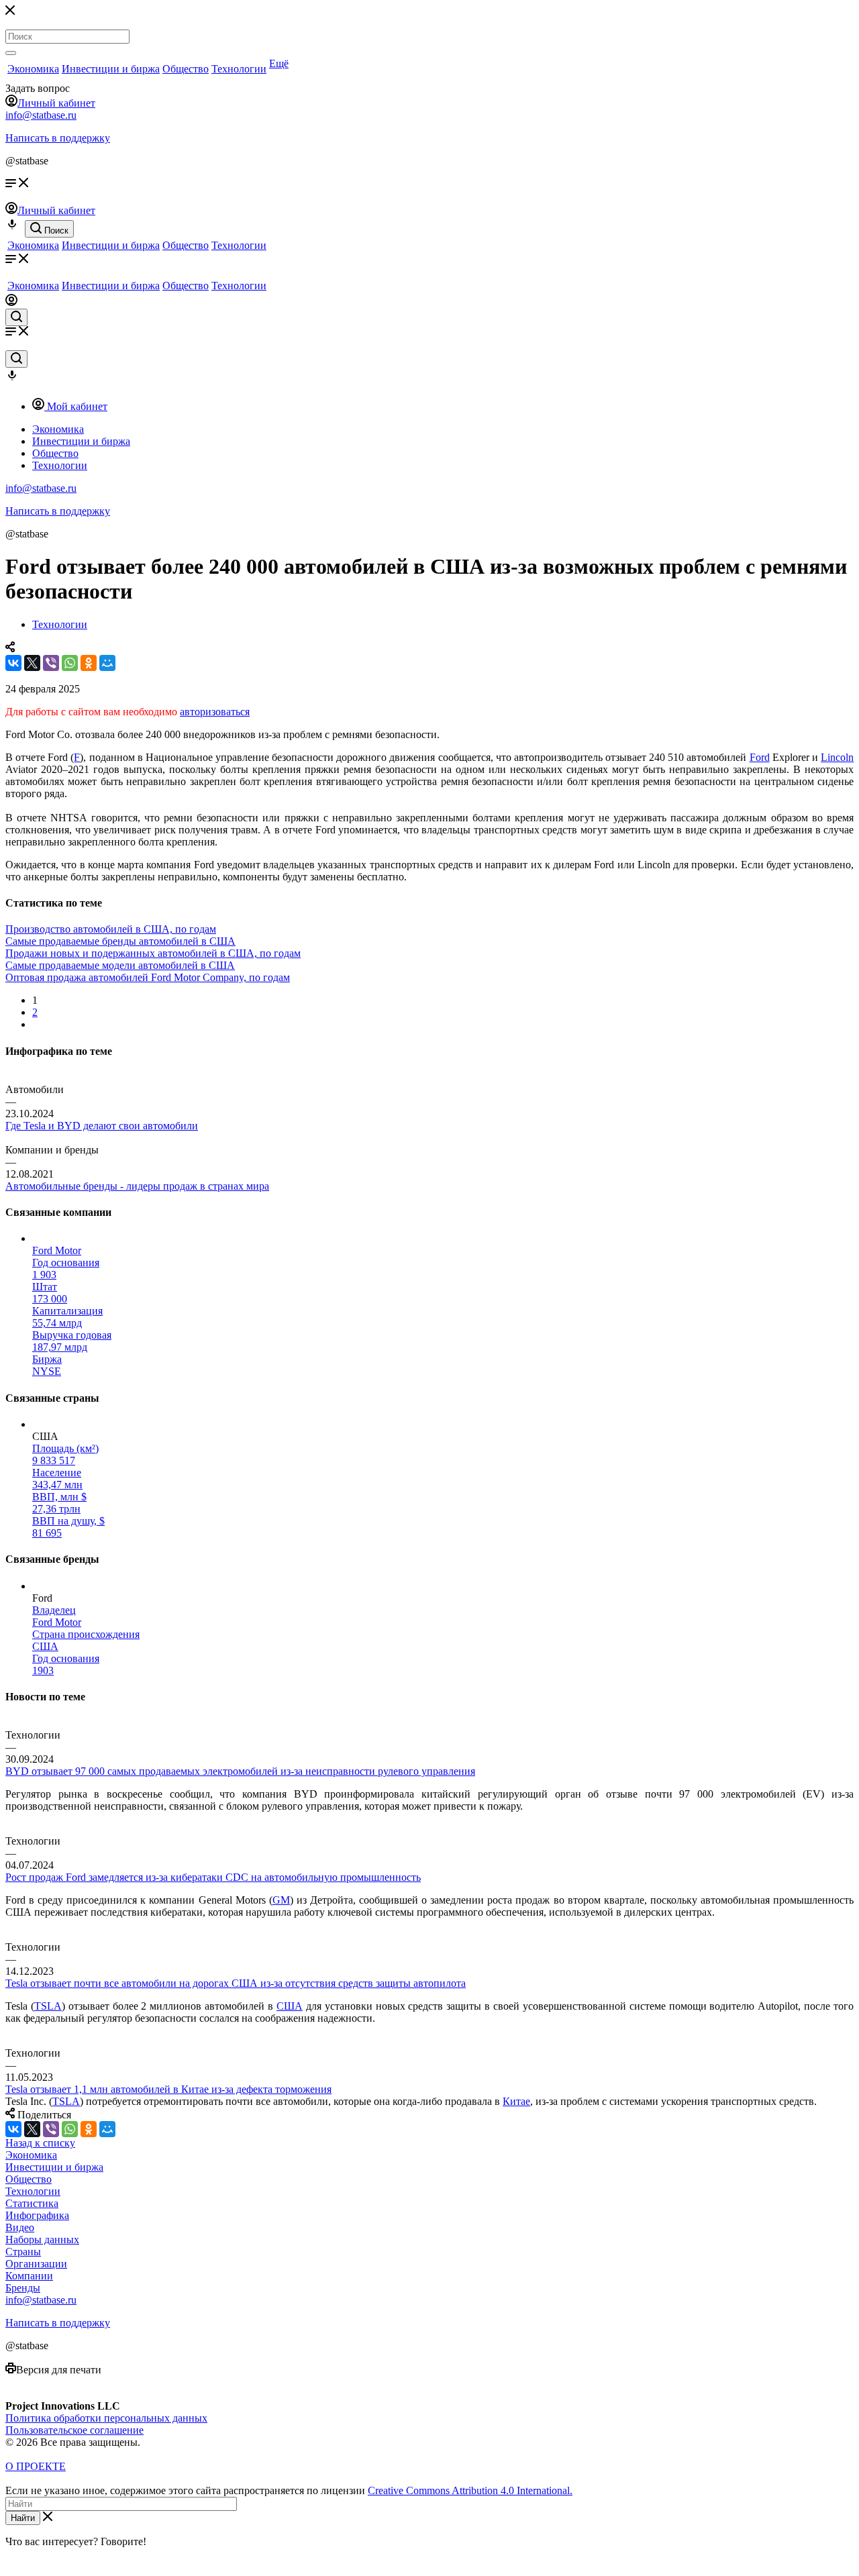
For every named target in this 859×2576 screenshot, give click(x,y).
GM (281, 1900)
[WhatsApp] (70, 663)
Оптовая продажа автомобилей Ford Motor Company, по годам (148, 977)
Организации (36, 2264)
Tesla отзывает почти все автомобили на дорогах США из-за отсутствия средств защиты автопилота (236, 1983)
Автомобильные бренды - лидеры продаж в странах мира (137, 1186)
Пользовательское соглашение (74, 2430)
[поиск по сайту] (16, 317)
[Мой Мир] (107, 663)
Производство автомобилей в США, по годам (111, 929)
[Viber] (51, 663)
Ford (760, 757)
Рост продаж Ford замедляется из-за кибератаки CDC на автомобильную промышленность (213, 1877)
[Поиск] (11, 53)
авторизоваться (215, 712)
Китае (516, 2101)
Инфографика (37, 2215)
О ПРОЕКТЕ (36, 2466)
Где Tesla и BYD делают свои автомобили (102, 1126)
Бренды (23, 2288)
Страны (23, 2252)
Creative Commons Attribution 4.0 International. (470, 2490)
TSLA (48, 2006)
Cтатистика (32, 2203)
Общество (186, 69)
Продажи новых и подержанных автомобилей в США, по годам (153, 953)
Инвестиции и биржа (111, 69)
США (290, 2006)
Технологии (239, 69)
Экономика (33, 69)
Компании (29, 2276)
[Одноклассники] (89, 663)
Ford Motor (57, 1250)
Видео (20, 2227)
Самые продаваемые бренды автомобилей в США (120, 941)
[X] (32, 663)
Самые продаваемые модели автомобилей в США (120, 965)
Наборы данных (42, 2239)
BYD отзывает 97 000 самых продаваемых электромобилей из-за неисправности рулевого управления (240, 1771)
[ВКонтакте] (13, 663)
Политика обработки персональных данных (106, 2418)
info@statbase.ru (41, 115)
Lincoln (837, 757)
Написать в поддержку (58, 138)
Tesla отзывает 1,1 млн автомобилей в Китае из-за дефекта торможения (168, 2089)
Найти (23, 2518)
